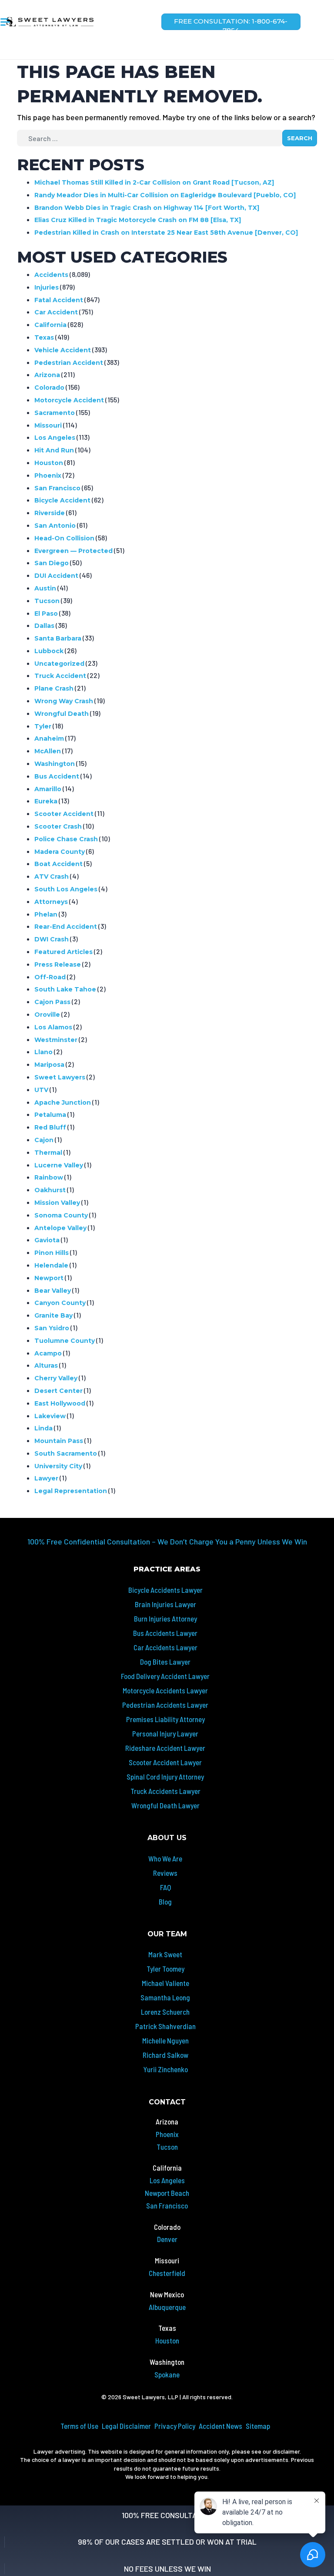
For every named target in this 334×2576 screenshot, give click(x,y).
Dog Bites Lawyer (165, 1662)
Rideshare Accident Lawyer (165, 1748)
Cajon (44, 1140)
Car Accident (56, 312)
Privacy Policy (175, 2426)
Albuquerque (167, 2307)
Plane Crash (54, 688)
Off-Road (50, 977)
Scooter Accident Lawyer (165, 1762)
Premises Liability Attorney (165, 1719)
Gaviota (47, 1240)
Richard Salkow (165, 2055)
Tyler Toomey (165, 1969)
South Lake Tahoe (65, 989)
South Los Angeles (66, 889)
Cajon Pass (52, 1002)
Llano (43, 1052)
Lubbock (49, 651)
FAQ (165, 1887)
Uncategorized (59, 664)
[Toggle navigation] (5, 26)
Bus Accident (57, 776)
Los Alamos (53, 1027)
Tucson (47, 601)
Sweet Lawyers (60, 1077)
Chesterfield (167, 2273)
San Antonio (55, 526)
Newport (49, 1278)
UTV (41, 1090)
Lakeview (50, 1416)
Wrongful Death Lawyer (165, 1805)
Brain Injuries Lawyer (165, 1604)
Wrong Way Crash (64, 701)
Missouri (48, 425)
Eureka (46, 801)
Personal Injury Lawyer (165, 1733)
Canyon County (60, 1303)
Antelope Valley (60, 1228)
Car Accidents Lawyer (165, 1647)
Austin (45, 588)
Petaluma (50, 1115)
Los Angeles (55, 438)
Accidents (51, 275)
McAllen (48, 751)
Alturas (46, 1366)
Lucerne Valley (59, 1165)
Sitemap (258, 2426)
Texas (44, 337)
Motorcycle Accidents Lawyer (165, 1690)
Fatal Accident (59, 300)
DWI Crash (52, 939)
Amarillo (48, 789)
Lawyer (46, 1478)
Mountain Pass (59, 1441)
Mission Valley (57, 1203)
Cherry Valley (56, 1378)
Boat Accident (58, 864)
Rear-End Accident (66, 927)
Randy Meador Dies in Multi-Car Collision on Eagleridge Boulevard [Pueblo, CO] (165, 195)
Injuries (47, 287)
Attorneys (51, 902)
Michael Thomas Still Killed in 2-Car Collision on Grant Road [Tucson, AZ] (154, 182)
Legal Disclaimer (126, 2426)
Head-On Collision (64, 538)
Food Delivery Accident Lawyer (165, 1676)
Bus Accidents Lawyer (165, 1633)
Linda (43, 1428)
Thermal (48, 1153)
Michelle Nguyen (165, 2040)
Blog (165, 1902)
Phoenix (48, 475)
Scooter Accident (64, 814)
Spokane (167, 2374)
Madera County (60, 852)
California (50, 325)
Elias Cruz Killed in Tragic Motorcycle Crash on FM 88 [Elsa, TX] (138, 220)
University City (58, 1466)
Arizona (47, 375)
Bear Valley (53, 1291)
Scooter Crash (58, 826)
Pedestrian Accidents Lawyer (165, 1705)
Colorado (49, 388)
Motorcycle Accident (69, 400)
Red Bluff (50, 1127)
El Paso (46, 614)
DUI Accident (56, 576)
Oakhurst (50, 1190)
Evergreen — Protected (73, 551)
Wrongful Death (62, 714)
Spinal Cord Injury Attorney (165, 1777)
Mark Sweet (165, 1954)
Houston (49, 463)
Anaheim (49, 738)
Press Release (58, 964)
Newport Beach (167, 2193)
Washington (55, 764)
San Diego (52, 563)
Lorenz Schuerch (165, 2012)
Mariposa (49, 1065)
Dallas (44, 626)
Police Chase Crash (66, 839)
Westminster (56, 1040)
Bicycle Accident (62, 500)
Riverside (50, 513)
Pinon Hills (52, 1253)
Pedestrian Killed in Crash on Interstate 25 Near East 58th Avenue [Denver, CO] (166, 233)
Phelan (46, 914)
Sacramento (55, 413)
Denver (167, 2239)
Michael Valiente (165, 1983)
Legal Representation (71, 1491)
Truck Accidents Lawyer (165, 1791)
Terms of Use (79, 2426)
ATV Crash (52, 877)
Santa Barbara (58, 638)
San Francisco (57, 488)
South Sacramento (66, 1453)
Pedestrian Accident (69, 363)
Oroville (47, 1015)
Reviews (165, 1873)
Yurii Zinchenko (165, 2069)
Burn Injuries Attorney (165, 1618)
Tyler (43, 726)
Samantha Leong (165, 1997)
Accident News (220, 2426)
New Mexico (167, 2294)
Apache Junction (63, 1103)
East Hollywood (60, 1403)
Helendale (51, 1265)
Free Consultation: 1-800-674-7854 (231, 24)
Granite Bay (53, 1315)
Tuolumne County (65, 1341)
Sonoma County (61, 1215)
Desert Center (58, 1391)
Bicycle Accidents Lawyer (165, 1590)
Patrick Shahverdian (165, 2026)
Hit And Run (54, 450)
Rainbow (49, 1177)
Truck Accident (60, 676)
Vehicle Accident (63, 350)
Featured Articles (63, 952)
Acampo (48, 1353)
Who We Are (165, 1858)
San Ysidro (52, 1328)
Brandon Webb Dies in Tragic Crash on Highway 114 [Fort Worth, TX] (147, 208)
